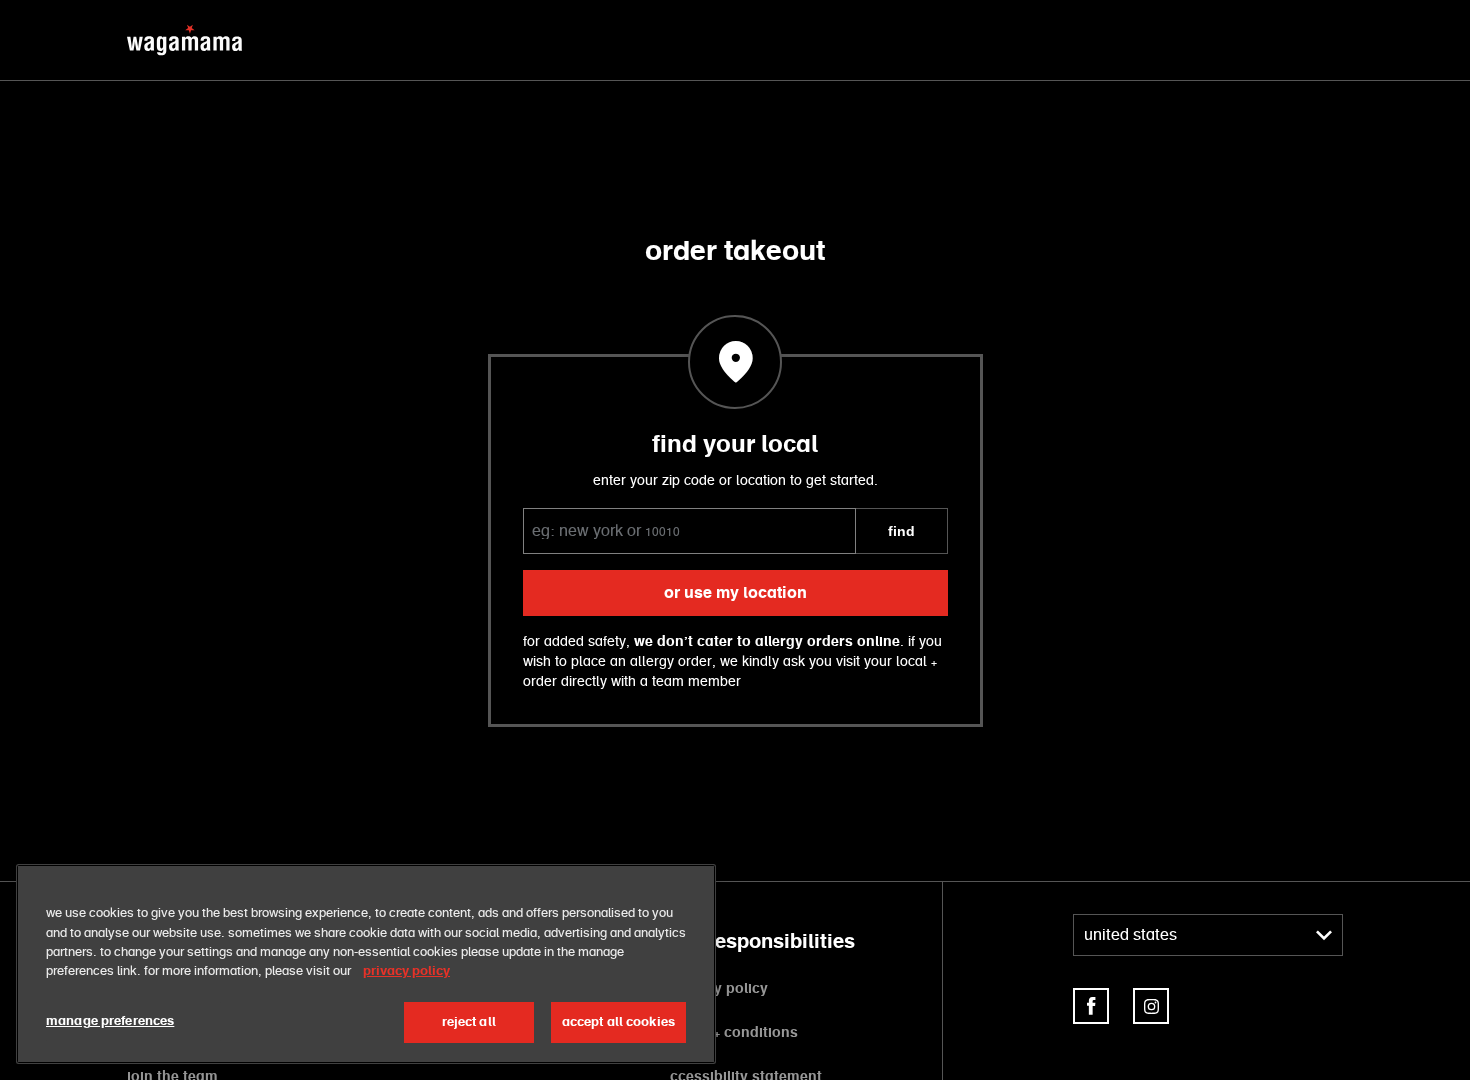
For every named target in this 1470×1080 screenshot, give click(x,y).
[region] (366, 964)
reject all (469, 1022)
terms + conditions (734, 1033)
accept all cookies (618, 1022)
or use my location (735, 593)
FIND (901, 531)
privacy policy (719, 989)
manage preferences (110, 1021)
